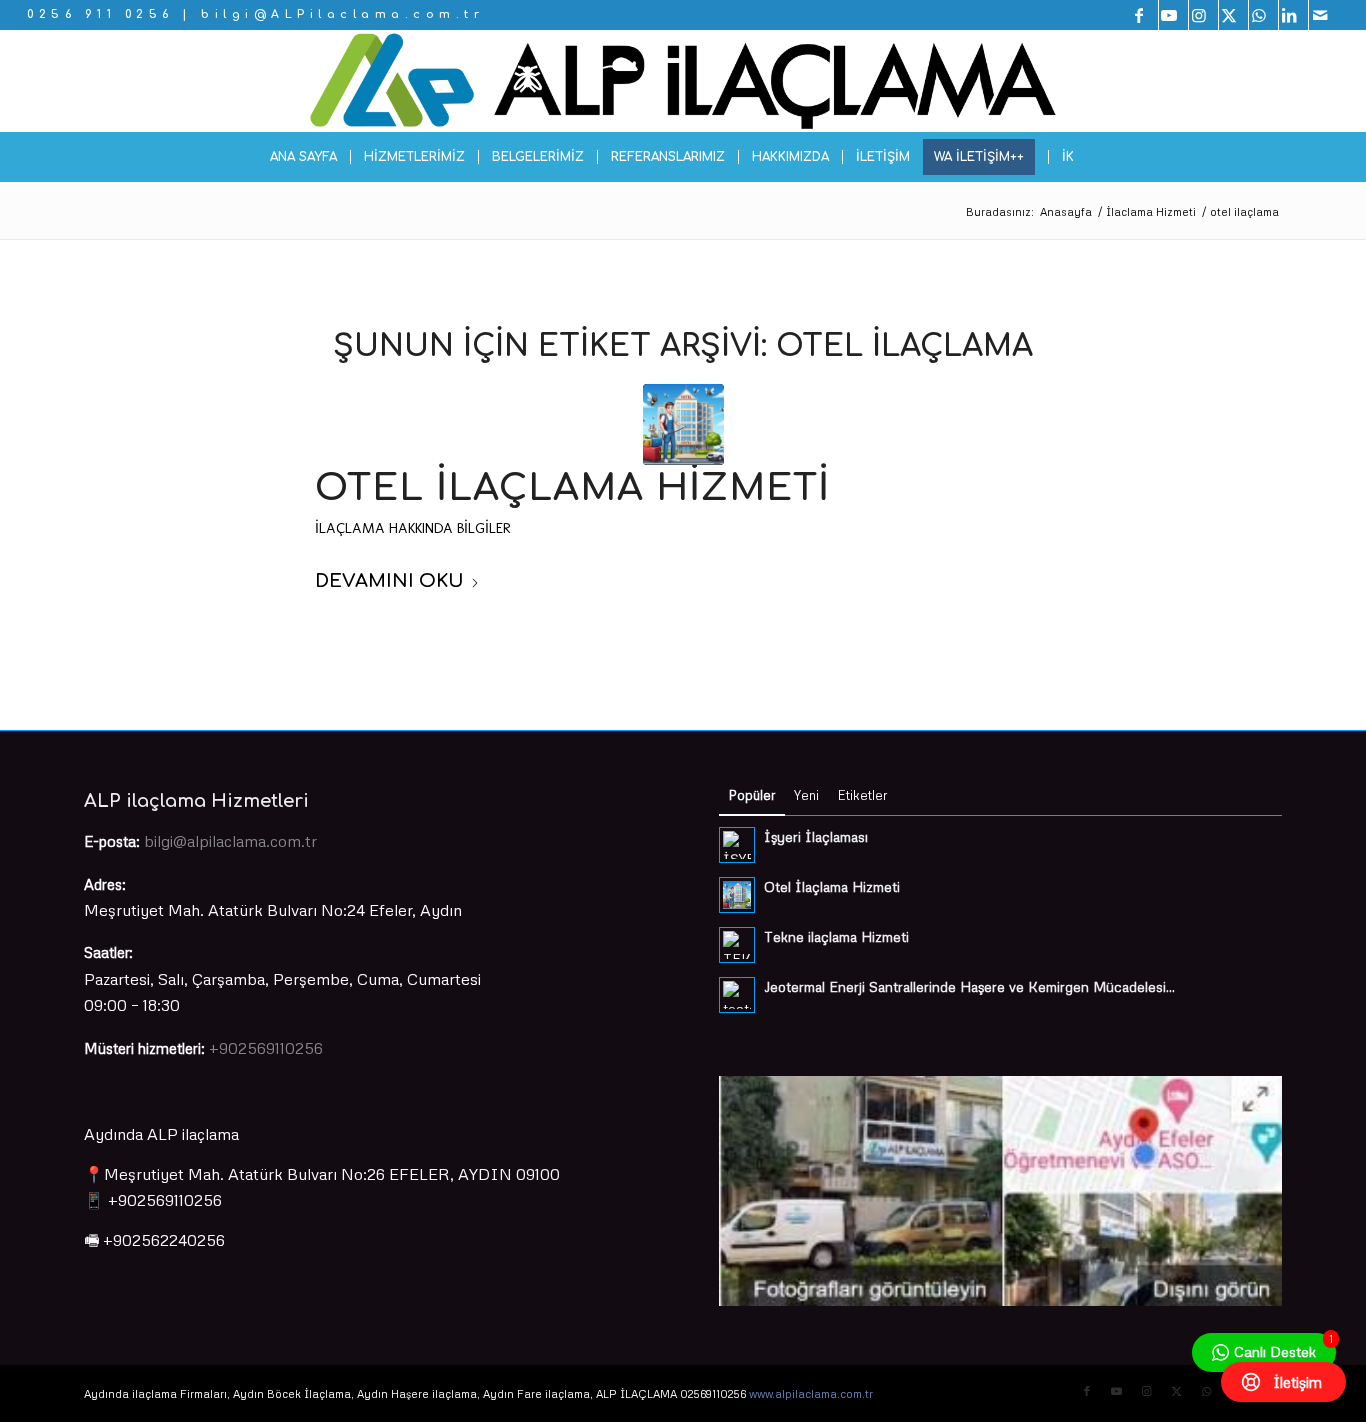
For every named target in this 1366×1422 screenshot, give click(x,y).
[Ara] (1098, 157)
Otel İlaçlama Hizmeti (572, 488)
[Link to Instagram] (1203, 15)
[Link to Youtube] (1173, 15)
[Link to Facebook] (1143, 15)
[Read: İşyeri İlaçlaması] (737, 845)
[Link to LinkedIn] (1293, 15)
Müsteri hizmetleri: (144, 1048)
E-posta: (112, 841)
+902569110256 (266, 1048)
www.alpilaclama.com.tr (811, 1393)
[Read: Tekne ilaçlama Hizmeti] (737, 945)
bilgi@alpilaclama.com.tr (230, 841)
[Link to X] (1233, 15)
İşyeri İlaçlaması (816, 836)
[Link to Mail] (1324, 15)
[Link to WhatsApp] (1263, 15)
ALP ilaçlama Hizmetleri (196, 801)
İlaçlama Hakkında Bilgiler (412, 528)
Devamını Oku (389, 581)
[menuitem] (303, 157)
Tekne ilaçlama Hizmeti (836, 936)
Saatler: (108, 952)
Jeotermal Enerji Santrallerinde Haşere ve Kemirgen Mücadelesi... (969, 986)
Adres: (105, 884)
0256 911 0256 (100, 14)
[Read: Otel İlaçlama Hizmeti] (737, 895)
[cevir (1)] (683, 81)
